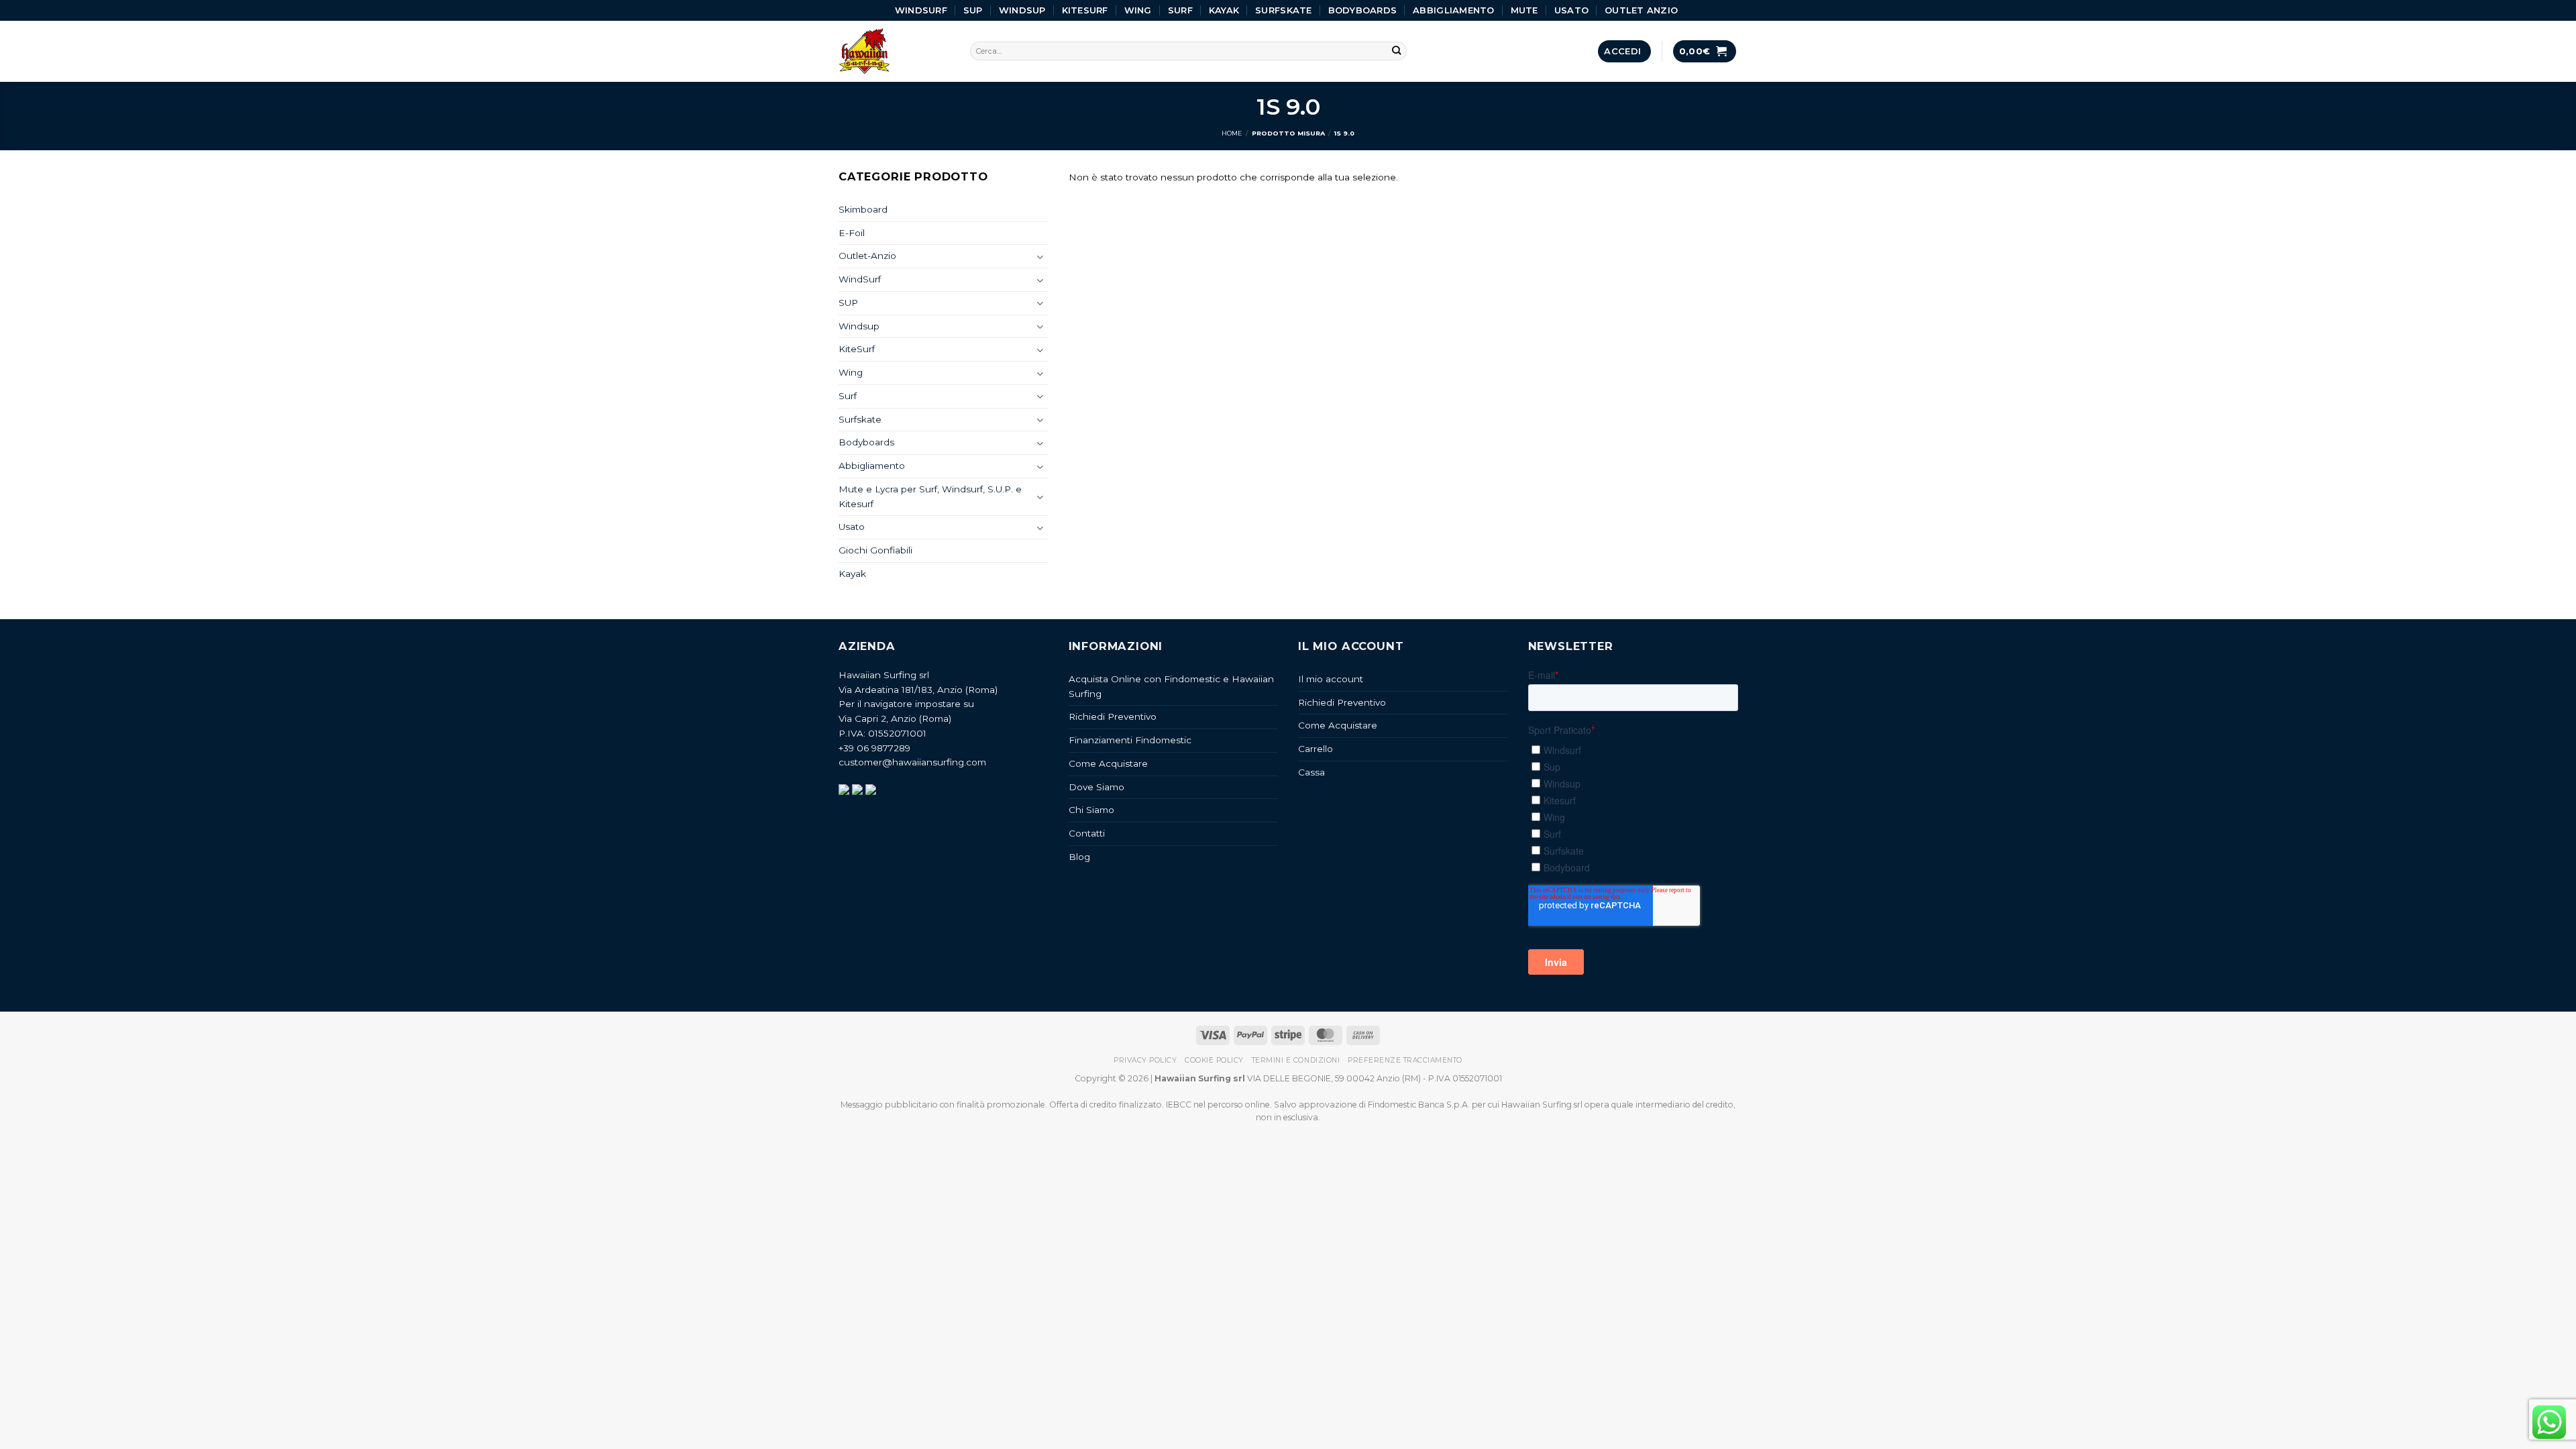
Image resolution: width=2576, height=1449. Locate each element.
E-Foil (852, 233)
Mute (1524, 10)
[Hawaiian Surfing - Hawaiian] (894, 51)
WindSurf (921, 10)
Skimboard (863, 209)
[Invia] (1397, 51)
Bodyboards (1363, 10)
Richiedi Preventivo (1113, 716)
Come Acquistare (1108, 763)
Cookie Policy (1214, 1060)
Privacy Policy (1145, 1060)
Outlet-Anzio (867, 256)
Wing (1138, 10)
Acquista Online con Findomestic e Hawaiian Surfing (1171, 686)
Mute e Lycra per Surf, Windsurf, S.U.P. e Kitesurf (930, 496)
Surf (1180, 10)
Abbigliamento (1453, 10)
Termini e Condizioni (1296, 1060)
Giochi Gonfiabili (875, 550)
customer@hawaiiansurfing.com (912, 762)
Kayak (1224, 10)
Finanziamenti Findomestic (1130, 740)
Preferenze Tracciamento (1405, 1060)
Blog (1079, 857)
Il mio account (1331, 679)
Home (1232, 133)
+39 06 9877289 (874, 748)
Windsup (1022, 10)
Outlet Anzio (1641, 10)
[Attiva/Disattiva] (1040, 257)
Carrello (1316, 749)
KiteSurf (1085, 10)
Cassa (1311, 772)
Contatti (1087, 833)
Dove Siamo (1096, 787)
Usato (1571, 10)
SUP (973, 10)
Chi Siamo (1091, 810)
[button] (1624, 51)
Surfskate (1283, 10)
